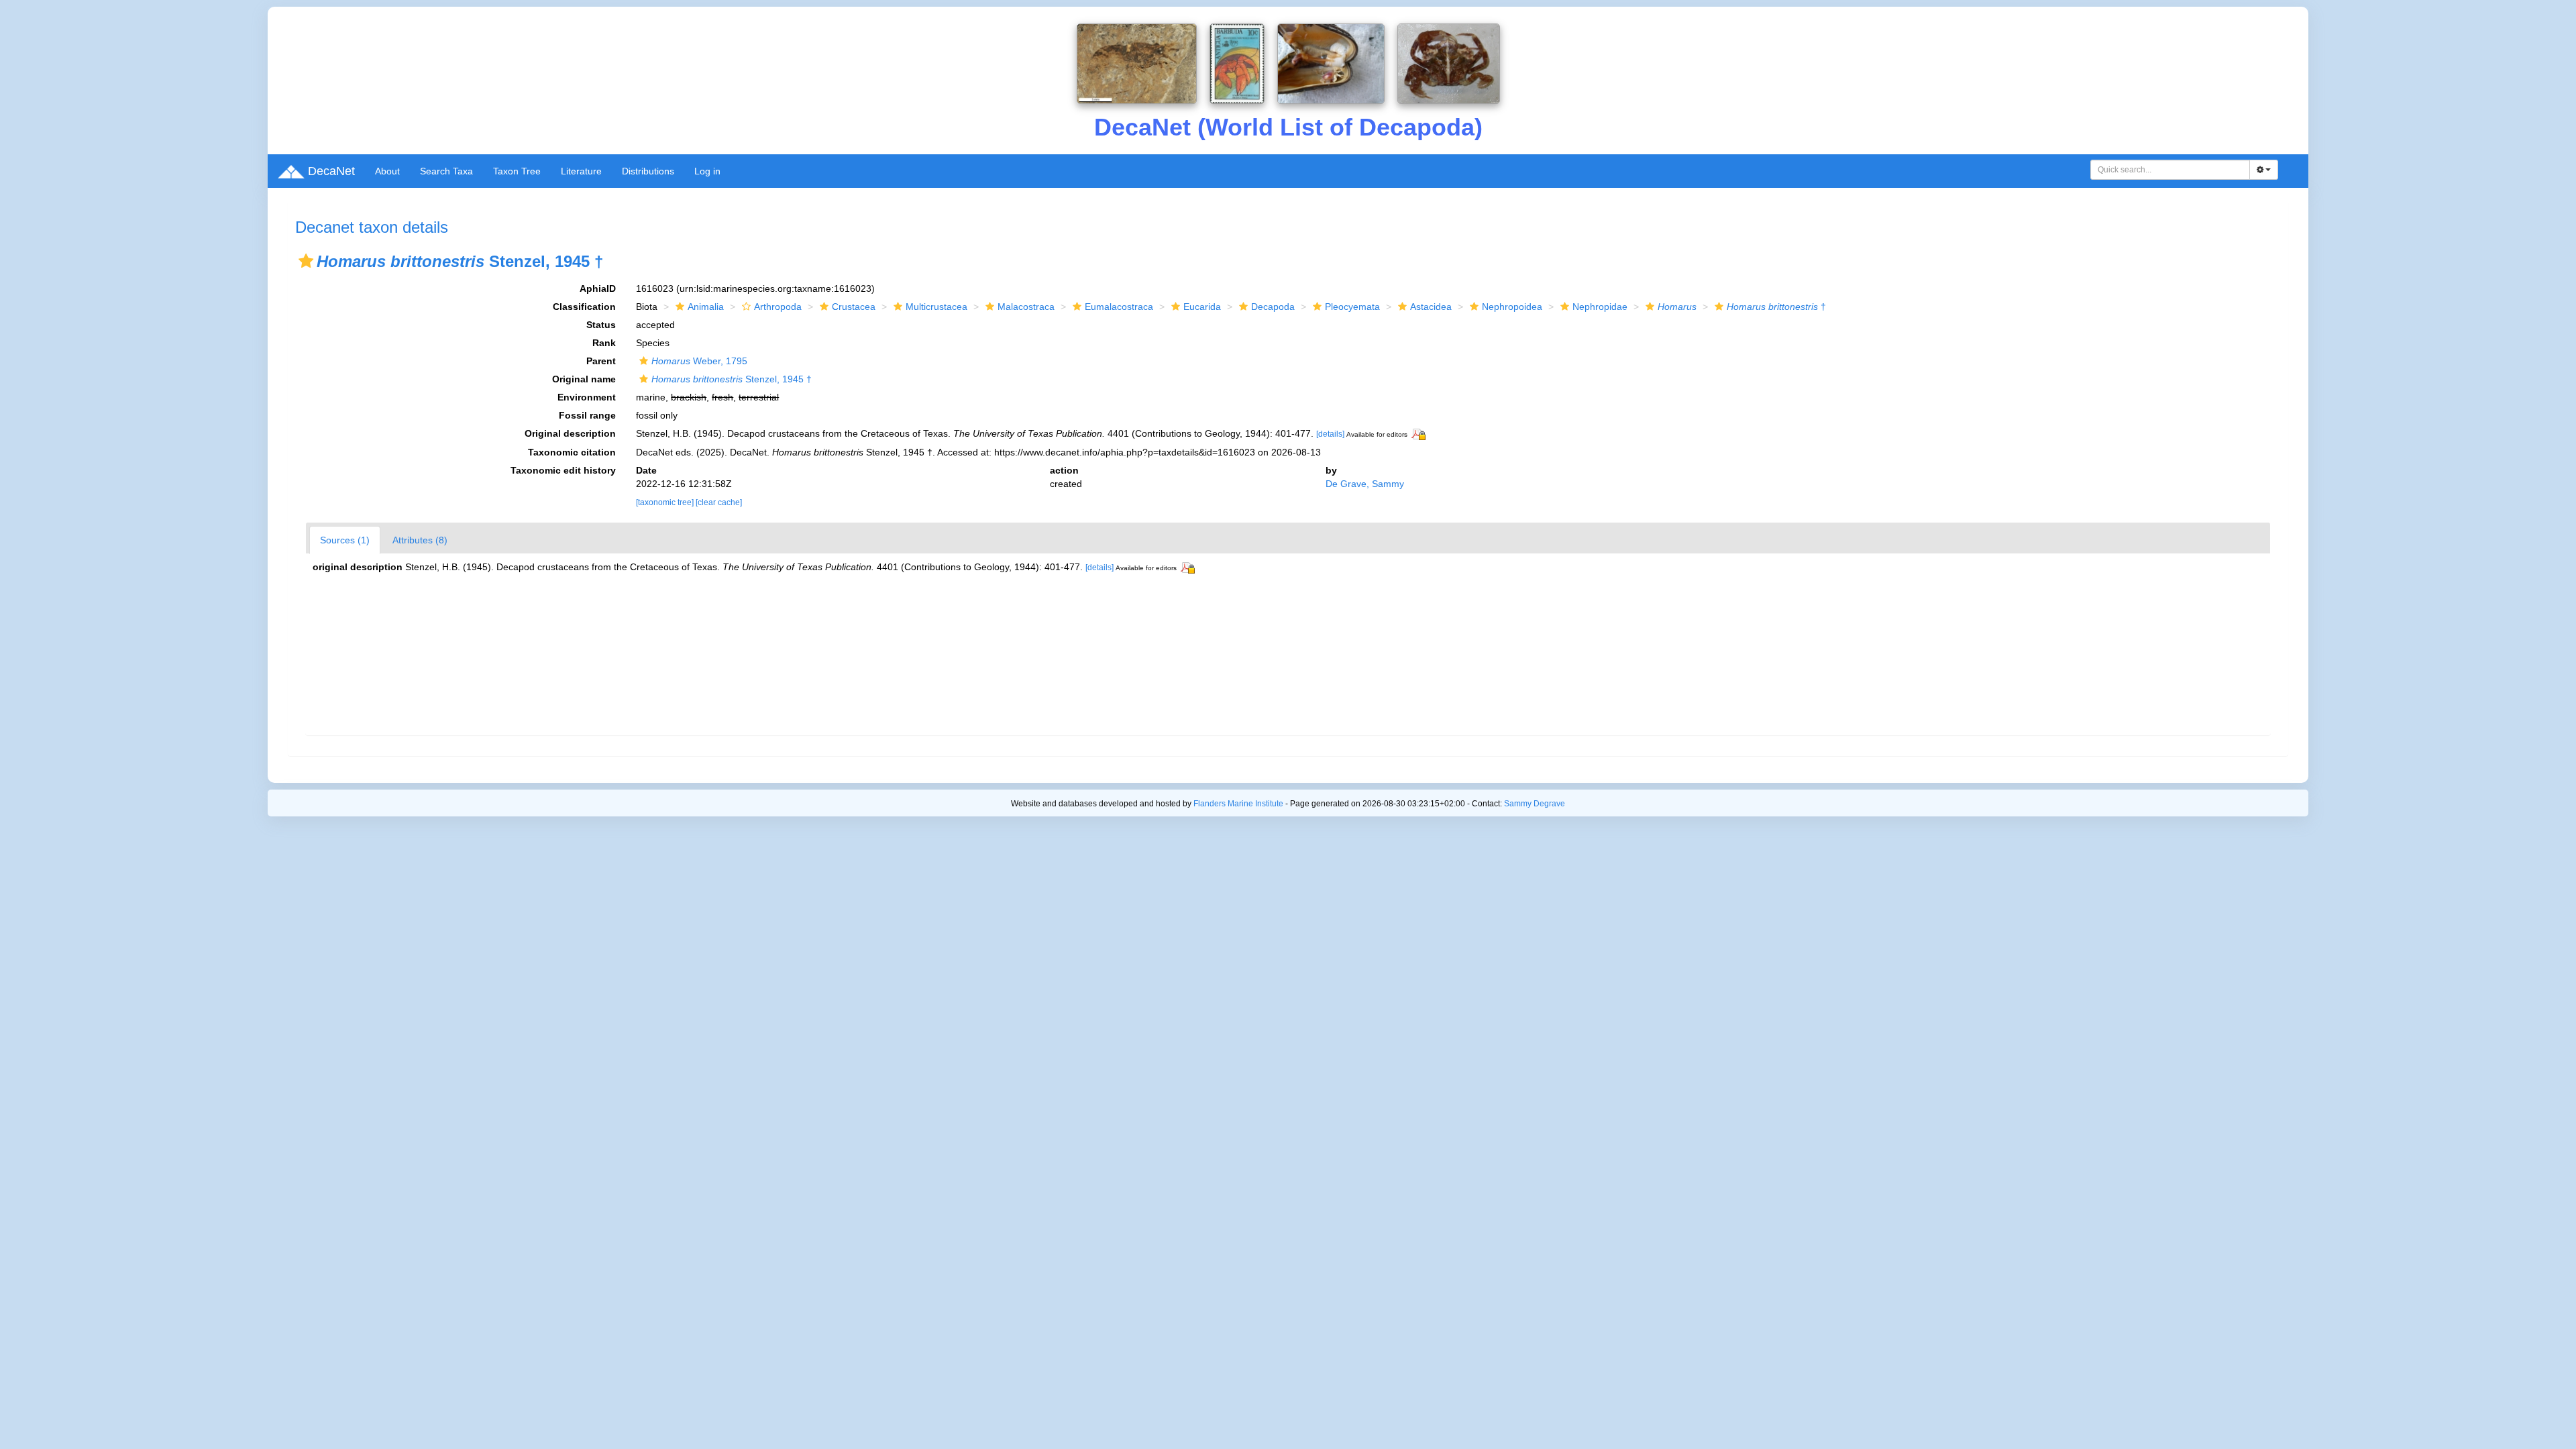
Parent (601, 361)
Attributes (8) (420, 540)
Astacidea (1431, 307)
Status (601, 325)
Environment (587, 397)
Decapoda (1273, 307)
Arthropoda (778, 307)
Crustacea (854, 307)
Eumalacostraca (1119, 307)
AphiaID (598, 288)
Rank (604, 343)
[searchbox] (2170, 170)
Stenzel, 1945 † (732, 379)
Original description (570, 433)
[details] (1330, 434)
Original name (584, 379)
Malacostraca (1026, 307)
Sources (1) (345, 540)
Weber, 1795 (699, 361)
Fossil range (587, 415)
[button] (306, 261)
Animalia (706, 307)
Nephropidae (1600, 307)
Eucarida (1202, 307)
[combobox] (2170, 170)
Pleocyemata (1352, 307)
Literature (581, 171)
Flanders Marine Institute (1238, 804)
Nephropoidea (1512, 307)
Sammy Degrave (1535, 804)
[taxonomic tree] (666, 502)
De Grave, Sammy (1365, 484)
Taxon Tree (517, 171)
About (387, 171)
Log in (707, 171)
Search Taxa (446, 171)
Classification (584, 307)
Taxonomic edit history (563, 470)
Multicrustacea (936, 307)
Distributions (648, 171)
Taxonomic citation (572, 452)
